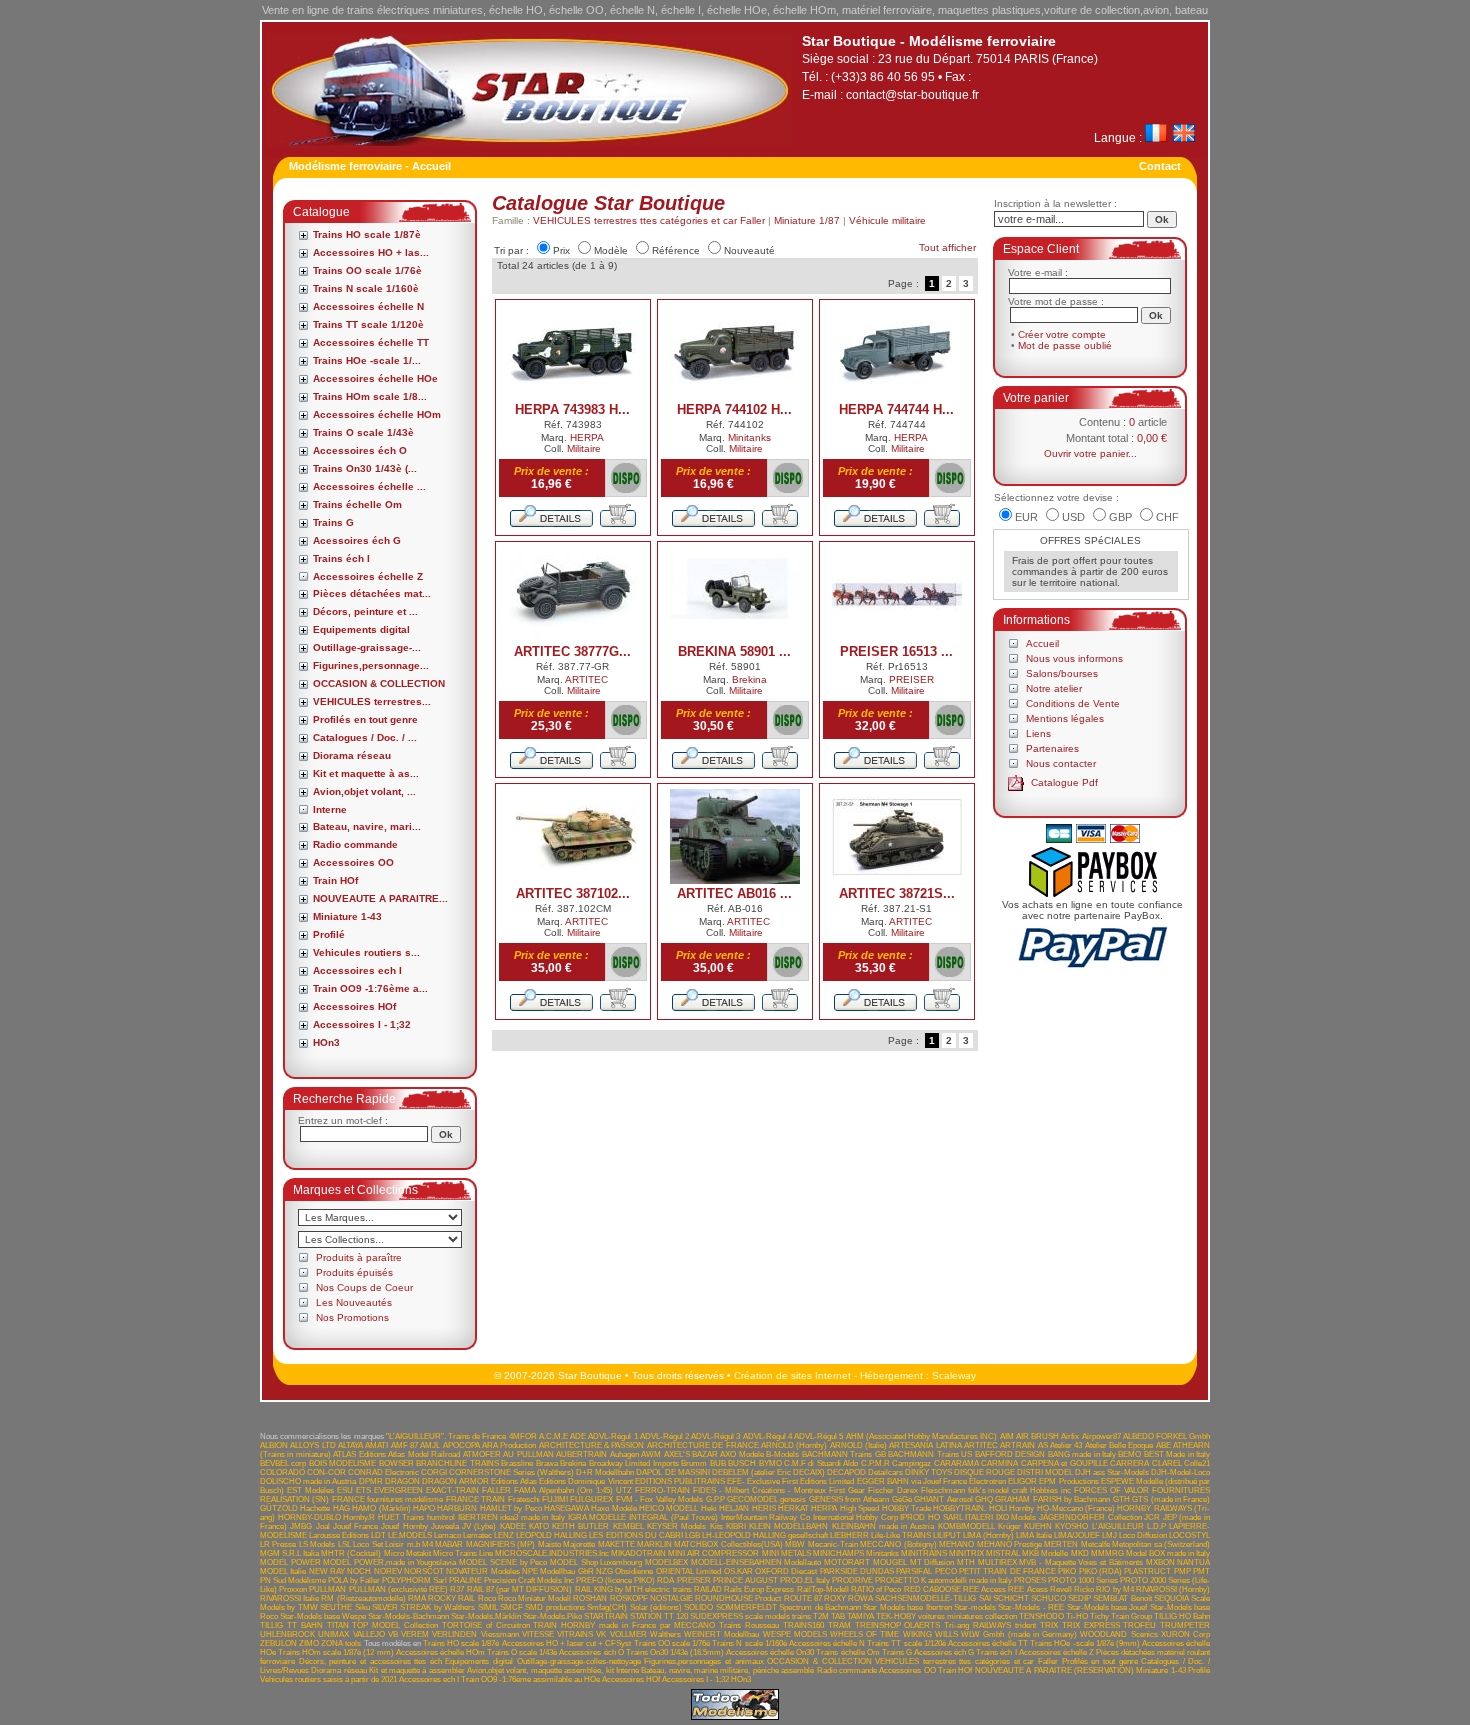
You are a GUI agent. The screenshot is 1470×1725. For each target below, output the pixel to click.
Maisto (549, 1544)
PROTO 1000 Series (1083, 1580)
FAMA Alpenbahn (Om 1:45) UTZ (573, 1490)
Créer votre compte (1062, 334)
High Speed (859, 1508)
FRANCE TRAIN (475, 1499)
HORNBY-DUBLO (309, 1517)
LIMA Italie (1034, 1535)
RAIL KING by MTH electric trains (633, 1589)
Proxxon (293, 1589)
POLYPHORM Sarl (414, 1580)
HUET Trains (401, 1517)
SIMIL (488, 1607)
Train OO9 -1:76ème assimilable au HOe (530, 1679)
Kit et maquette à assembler (417, 1670)
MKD (1080, 1553)
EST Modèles (310, 1490)
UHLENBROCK (287, 1634)
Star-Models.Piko (552, 1616)
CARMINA (999, 1463)
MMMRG (1107, 1553)
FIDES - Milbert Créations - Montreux (759, 1490)
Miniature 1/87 (807, 220)
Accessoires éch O (360, 450)
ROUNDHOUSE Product (738, 1598)
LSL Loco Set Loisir (371, 1544)
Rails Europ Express (759, 1589)
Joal (323, 1526)
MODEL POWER (290, 1562)
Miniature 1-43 (347, 916)
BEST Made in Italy (1177, 1454)
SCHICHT (1011, 1598)
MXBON (1160, 1562)
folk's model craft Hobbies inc (1020, 1490)
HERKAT (793, 1508)
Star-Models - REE (1031, 1607)
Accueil (1042, 643)
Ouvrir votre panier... (1090, 453)
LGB (692, 1535)
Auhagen (624, 1454)
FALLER (496, 1490)
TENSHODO (1041, 1616)
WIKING (917, 1634)
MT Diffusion (932, 1562)
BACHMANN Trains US (930, 1454)
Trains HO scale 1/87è (367, 234)
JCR (1152, 1517)
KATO (539, 1526)
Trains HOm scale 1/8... (370, 396)
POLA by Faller (354, 1580)
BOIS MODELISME (342, 1463)
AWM (651, 1454)
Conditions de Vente (1073, 703)
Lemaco (447, 1535)
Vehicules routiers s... (366, 952)
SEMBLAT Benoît (1122, 1598)
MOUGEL (890, 1562)
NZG (604, 1571)
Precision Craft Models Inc (529, 1580)
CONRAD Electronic (383, 1472)
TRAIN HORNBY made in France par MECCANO (624, 1625)
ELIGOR (1022, 1481)
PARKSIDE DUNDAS (857, 1571)
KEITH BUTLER (580, 1526)
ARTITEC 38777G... (572, 651)
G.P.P (715, 1499)
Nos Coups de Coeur (364, 1287)
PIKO (1067, 1571)
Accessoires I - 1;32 (362, 1024)
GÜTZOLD (279, 1508)
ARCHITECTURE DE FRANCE (703, 1445)
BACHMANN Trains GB (844, 1454)
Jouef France (355, 1526)
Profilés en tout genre (365, 719)
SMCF (511, 1607)
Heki (709, 1508)
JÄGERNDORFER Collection (1090, 1517)
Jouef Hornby (404, 1526)
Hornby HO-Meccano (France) (1062, 1508)
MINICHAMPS (838, 1553)
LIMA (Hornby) (988, 1535)
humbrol (441, 1517)
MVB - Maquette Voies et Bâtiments (1080, 1562)
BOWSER (396, 1463)
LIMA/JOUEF (1077, 1535)
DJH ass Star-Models (1112, 1472)
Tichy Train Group (1121, 1616)
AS (1043, 1445)
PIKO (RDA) (1100, 1571)
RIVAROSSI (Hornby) (1173, 1589)
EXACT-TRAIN (452, 1490)
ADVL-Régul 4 (767, 1436)
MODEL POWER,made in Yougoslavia (389, 1562)
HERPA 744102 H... (734, 409)
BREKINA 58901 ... (734, 651)
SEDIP (1079, 1598)
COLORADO (282, 1472)
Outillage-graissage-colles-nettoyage (579, 1661)
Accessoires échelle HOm (377, 414)
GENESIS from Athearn (849, 1499)
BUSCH (742, 1463)
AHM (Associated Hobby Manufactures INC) (922, 1436)
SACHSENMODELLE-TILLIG (925, 1598)
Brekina (749, 679)
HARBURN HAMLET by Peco (489, 1508)
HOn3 (326, 1042)
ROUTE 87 (803, 1598)
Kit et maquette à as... (366, 773)
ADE (578, 1436)
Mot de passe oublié (1065, 345)
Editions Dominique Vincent (585, 1481)
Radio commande (355, 844)
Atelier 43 (1066, 1445)
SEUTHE (336, 1607)
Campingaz (911, 1463)
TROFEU (1139, 1625)
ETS (363, 1490)
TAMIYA (860, 1616)
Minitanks (749, 437)
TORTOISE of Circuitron (486, 1625)
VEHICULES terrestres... (372, 701)
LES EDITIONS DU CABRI (635, 1535)
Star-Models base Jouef (1107, 1607)
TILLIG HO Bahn (1182, 1616)
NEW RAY (327, 1571)
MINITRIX (966, 1553)
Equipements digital (361, 629)
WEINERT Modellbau (721, 1634)
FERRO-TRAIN (662, 1490)
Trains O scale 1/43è (363, 432)
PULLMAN (327, 1589)
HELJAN (734, 1508)
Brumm (694, 1463)
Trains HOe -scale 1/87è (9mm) (1085, 1643)
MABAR (449, 1544)
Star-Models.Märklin (486, 1616)
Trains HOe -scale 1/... (367, 360)
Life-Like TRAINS (901, 1535)
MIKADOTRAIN (638, 1553)
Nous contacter (1061, 763)
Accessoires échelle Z (368, 576)
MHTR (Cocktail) (351, 1553)
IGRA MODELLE (597, 1517)
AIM (1007, 1436)
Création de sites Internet (792, 1375)
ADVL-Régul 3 (715, 1436)
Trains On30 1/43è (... (365, 468)
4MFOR (523, 1436)
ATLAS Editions (359, 1454)
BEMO (1129, 1454)
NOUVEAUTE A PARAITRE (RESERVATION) (1054, 1670)
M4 (427, 1544)
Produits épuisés (354, 1272)
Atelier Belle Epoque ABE (1128, 1445)
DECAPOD (846, 1472)
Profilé (329, 934)
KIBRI (736, 1526)
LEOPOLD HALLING (551, 1535)
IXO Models (1016, 1517)
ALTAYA (350, 1445)
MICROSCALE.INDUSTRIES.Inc (552, 1553)
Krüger (1009, 1526)
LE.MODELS (410, 1535)
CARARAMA (956, 1463)
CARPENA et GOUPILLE (1064, 1463)
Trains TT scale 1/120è (368, 324)
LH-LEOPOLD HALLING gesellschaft (765, 1535)
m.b (413, 1544)
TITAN (338, 1625)
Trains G (333, 522)
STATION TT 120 (659, 1616)
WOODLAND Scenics (1118, 1634)
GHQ (984, 1499)
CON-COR (326, 1472)
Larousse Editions (339, 1535)
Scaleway (954, 1375)
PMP (1182, 1571)
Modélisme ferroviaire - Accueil (370, 166)
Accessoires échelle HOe (375, 378)
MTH (966, 1562)
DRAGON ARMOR (455, 1481)
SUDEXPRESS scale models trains (750, 1616)
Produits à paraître (359, 1257)
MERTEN (1061, 1544)
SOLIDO (698, 1607)
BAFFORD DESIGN (1010, 1454)
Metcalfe (1095, 1544)
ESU (345, 1490)
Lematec (477, 1535)
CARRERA (1129, 1463)
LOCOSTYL (1189, 1535)
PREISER (911, 679)
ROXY (835, 1598)
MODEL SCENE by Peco (503, 1562)
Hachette (315, 1508)
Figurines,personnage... (371, 665)
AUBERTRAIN (581, 1454)
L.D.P (1156, 1526)
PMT (1201, 1571)
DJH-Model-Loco (1180, 1472)
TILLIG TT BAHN (291, 1625)
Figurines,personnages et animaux (703, 1661)
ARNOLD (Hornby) (794, 1445)
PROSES (1030, 1580)
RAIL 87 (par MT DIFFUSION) (520, 1589)
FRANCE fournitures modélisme (388, 1499)
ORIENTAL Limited (688, 1571)
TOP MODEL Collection (395, 1625)
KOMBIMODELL (966, 1526)
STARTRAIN (606, 1616)
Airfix (1070, 1436)
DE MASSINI (687, 1472)
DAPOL (649, 1472)
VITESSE (538, 1634)
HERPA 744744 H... (896, 409)
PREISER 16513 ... (896, 651)
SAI (985, 1598)
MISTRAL (1003, 1553)
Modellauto (802, 1562)
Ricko (1084, 1589)
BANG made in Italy (1082, 1454)
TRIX (1049, 1625)
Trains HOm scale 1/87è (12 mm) (336, 1652)
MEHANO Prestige (1009, 1544)
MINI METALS (786, 1553)
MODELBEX (666, 1562)
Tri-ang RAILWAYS (977, 1625)
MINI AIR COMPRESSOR (713, 1553)
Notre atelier (1054, 688)
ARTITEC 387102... (573, 893)
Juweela (445, 1526)
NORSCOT (424, 1571)
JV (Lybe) (479, 1526)
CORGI (434, 1472)
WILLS (946, 1634)
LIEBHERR (849, 1535)
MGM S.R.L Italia (289, 1553)
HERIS (764, 1508)
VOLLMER (628, 1634)
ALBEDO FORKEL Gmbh (1166, 1436)
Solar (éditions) (656, 1607)
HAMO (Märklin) (381, 1508)
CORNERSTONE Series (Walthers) (511, 1472)
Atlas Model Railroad (424, 1454)
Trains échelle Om (357, 504)
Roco (487, 1598)
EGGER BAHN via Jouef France (912, 1481)
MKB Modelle (1045, 1553)
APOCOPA (461, 1445)
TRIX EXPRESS (1091, 1625)
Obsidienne (634, 1571)
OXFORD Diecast (786, 1571)
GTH (1121, 1499)
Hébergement (891, 1375)
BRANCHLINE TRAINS (457, 1463)
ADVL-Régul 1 (612, 1436)
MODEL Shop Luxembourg (596, 1562)
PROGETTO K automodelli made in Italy (943, 1580)
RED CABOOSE (932, 1589)
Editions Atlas (514, 1481)
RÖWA (860, 1598)
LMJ (1109, 1535)
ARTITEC (586, 679)
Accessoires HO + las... (371, 252)
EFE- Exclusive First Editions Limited (791, 1481)
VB (393, 1634)
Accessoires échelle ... (369, 486)
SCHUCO (1048, 1598)
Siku (362, 1607)
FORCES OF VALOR (1111, 1490)
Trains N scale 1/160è (366, 288)
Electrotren (987, 1481)
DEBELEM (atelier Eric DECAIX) (768, 1472)
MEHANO (956, 1544)
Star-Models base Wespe (323, 1616)
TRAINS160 (803, 1625)
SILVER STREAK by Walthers (423, 1607)
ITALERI (979, 1517)
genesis (793, 1499)
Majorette (579, 1544)
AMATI (376, 1445)
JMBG (301, 1526)
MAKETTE (616, 1544)
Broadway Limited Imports (634, 1463)
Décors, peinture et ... (365, 611)
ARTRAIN (1017, 1445)
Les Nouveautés (354, 1302)
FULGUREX (591, 1499)
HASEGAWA (566, 1508)
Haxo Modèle (613, 1508)
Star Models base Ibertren (907, 1607)
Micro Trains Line (463, 1553)
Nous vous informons (1074, 658)
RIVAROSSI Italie (289, 1598)
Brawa (547, 1463)
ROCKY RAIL (451, 1598)
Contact (1160, 166)
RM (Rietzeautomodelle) (363, 1598)
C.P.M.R (875, 1463)
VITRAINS (575, 1634)
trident (1025, 1625)
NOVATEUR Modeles (482, 1571)
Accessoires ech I (357, 970)
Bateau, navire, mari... (367, 826)
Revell (1061, 1589)
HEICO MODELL (668, 1508)
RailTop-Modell (823, 1589)
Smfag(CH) (607, 1607)
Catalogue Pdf (1064, 782)
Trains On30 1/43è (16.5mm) (675, 1652)
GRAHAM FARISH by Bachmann (1052, 1499)
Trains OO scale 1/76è (367, 270)
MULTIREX (997, 1562)
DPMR (371, 1481)
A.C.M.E (553, 1436)
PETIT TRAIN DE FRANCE (1007, 1571)
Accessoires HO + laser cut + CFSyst (567, 1643)
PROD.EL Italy (805, 1580)
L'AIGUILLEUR (1118, 1526)
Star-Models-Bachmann (408, 1616)
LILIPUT (947, 1535)
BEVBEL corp (283, 1463)
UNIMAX (333, 1634)
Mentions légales (1065, 718)
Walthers (665, 1634)
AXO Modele (741, 1454)
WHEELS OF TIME (864, 1634)
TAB (838, 1616)
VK (601, 1634)
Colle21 (1197, 1463)
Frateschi (524, 1499)
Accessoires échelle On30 (770, 1652)
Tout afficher (947, 247)
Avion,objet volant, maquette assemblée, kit (540, 1670)
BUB (718, 1463)
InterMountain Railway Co (765, 1517)
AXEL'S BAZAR (691, 1454)
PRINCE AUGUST (745, 1580)
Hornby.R (359, 1517)
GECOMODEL (752, 1499)
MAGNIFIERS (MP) (500, 1544)
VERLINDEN (454, 1634)
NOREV (388, 1571)
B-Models (782, 1454)
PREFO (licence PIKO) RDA (625, 1580)
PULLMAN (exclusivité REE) (398, 1589)
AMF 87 (404, 1445)
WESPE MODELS (795, 1634)
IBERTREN (478, 1517)
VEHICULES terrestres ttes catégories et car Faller (649, 220)
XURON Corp (1185, 1634)
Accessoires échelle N (368, 306)
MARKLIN (654, 1544)
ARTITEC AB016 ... (734, 893)
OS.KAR (738, 1571)
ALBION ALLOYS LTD (298, 1445)
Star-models (975, 1607)
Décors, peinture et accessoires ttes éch (370, 1661)
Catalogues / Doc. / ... (365, 737)
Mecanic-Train (833, 1544)
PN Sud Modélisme (293, 1580)
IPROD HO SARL (931, 1517)
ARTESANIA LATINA (925, 1445)
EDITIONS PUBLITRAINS (680, 1481)
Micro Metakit (407, 1553)
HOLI (998, 1508)
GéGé (902, 1499)
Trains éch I (341, 558)
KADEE (513, 1526)
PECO (946, 1571)
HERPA (587, 437)
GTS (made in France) (1171, 1499)
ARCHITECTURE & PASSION (592, 1445)
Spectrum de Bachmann (820, 1607)
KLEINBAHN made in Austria (883, 1526)
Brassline (517, 1463)
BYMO (770, 1463)
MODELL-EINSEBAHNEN (736, 1562)
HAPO (424, 1508)
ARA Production (509, 1445)
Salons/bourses (1062, 673)
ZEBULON (278, 1643)
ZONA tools (341, 1643)
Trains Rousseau (749, 1625)
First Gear (847, 1490)
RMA (417, 1598)
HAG (341, 1508)
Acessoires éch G (357, 540)
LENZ (504, 1535)
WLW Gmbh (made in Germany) (1019, 1634)
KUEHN (1038, 1526)
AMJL (430, 1445)
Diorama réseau (352, 755)
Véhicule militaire (887, 220)
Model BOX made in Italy (1168, 1553)
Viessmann (500, 1634)
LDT (378, 1535)
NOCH (359, 1571)
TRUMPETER (1185, 1625)
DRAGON (402, 1481)
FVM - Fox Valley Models (659, 1499)
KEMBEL (628, 1526)
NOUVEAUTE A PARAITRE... (380, 898)
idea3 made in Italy (532, 1517)
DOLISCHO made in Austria (308, 1481)
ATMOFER (482, 1454)
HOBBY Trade (906, 1508)
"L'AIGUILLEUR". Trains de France (446, 1436)
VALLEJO (369, 1634)
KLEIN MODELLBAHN (788, 1526)
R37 (457, 1589)
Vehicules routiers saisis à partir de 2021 (328, 1679)
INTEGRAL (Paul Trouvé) (673, 1517)
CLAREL (1167, 1463)
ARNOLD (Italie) (858, 1445)
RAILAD (708, 1589)
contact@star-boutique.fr (912, 95)
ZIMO (309, 1643)
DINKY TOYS (928, 1472)
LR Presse (278, 1544)
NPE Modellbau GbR (558, 1571)
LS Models (317, 1544)
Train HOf (335, 880)
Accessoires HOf (354, 1006)
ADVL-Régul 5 (818, 1436)
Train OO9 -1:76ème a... (370, 988)
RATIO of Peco (876, 1589)
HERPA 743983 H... (572, 409)
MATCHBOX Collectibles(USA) (728, 1544)
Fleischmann (943, 1490)
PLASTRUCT (1147, 1571)
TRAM (839, 1625)
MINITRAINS (924, 1553)
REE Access (984, 1589)
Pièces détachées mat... (372, 593)
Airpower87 (1101, 1436)
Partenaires (1052, 748)
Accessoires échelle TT (371, 342)
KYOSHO (1071, 1526)
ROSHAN (590, 1598)
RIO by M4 (1114, 1589)
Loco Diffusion (1143, 1535)
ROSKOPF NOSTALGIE (651, 1598)
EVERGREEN (398, 1490)
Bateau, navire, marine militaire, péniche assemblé (727, 1670)
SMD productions (554, 1607)
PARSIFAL (914, 1571)
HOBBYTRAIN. (959, 1508)
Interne (330, 809)
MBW (795, 1544)
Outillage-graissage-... (367, 647)
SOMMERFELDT (746, 1607)
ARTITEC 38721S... (897, 893)
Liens (1038, 733)
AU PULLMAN (528, 1454)
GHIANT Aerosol (943, 1499)
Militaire (584, 448)
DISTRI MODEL (1045, 1472)
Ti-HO (1077, 1616)
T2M (821, 1616)
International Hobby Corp (855, 1517)
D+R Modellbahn (605, 1472)
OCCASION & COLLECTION (379, 683)
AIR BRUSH (1037, 1436)
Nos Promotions (352, 1317)
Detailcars (885, 1472)
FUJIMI (555, 1499)
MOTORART (847, 1562)
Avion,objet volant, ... (364, 791)
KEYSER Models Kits (685, 1526)
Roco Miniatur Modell (534, 1598)
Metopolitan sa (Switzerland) (1161, 1544)
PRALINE (465, 1580)
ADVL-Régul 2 (664, 1436)
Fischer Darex (893, 1490)
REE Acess (1027, 1589)
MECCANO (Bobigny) (898, 1544)
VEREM (415, 1634)
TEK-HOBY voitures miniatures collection (946, 1616)
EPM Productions (1068, 1481)
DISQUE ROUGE (984, 1472)
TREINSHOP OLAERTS (898, 1625)
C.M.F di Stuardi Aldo (821, 1463)
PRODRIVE (852, 1580)
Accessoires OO (353, 862)
